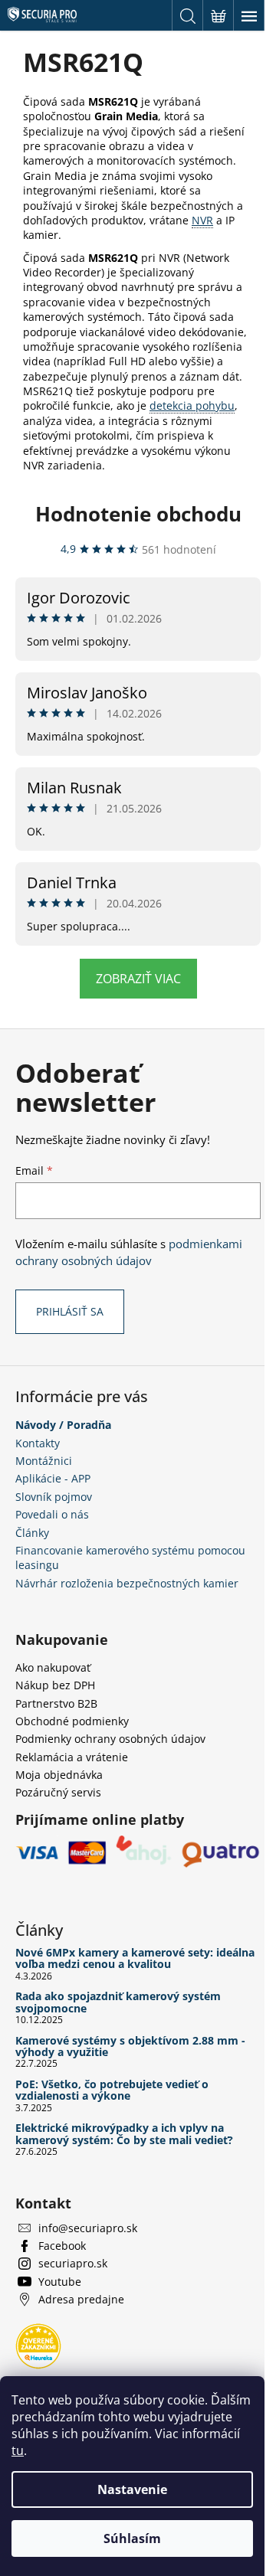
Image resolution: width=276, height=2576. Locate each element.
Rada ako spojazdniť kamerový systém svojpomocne (118, 2002)
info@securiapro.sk (88, 2228)
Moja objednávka (59, 1775)
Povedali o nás (52, 1514)
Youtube (60, 2282)
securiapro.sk (73, 2263)
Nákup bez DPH (55, 1685)
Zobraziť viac (138, 979)
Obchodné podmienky (72, 1721)
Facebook (62, 2246)
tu (18, 2450)
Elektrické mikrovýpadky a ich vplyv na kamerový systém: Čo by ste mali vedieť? (124, 2134)
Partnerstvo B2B (56, 1703)
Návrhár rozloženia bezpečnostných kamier (127, 1583)
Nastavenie (132, 2489)
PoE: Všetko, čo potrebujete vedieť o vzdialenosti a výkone (112, 2090)
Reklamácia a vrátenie (72, 1757)
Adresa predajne (81, 2299)
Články (32, 1533)
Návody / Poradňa (63, 1425)
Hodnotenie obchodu (138, 514)
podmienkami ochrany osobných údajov (129, 1252)
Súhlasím (132, 2538)
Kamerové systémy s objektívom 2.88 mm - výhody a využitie (130, 2046)
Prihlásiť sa (70, 1311)
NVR (202, 220)
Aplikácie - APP (53, 1478)
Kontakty (38, 1443)
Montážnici (44, 1461)
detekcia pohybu (192, 405)
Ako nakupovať (53, 1667)
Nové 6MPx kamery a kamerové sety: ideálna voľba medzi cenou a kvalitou (135, 1958)
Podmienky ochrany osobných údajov (110, 1739)
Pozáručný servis (58, 1792)
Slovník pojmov (54, 1497)
